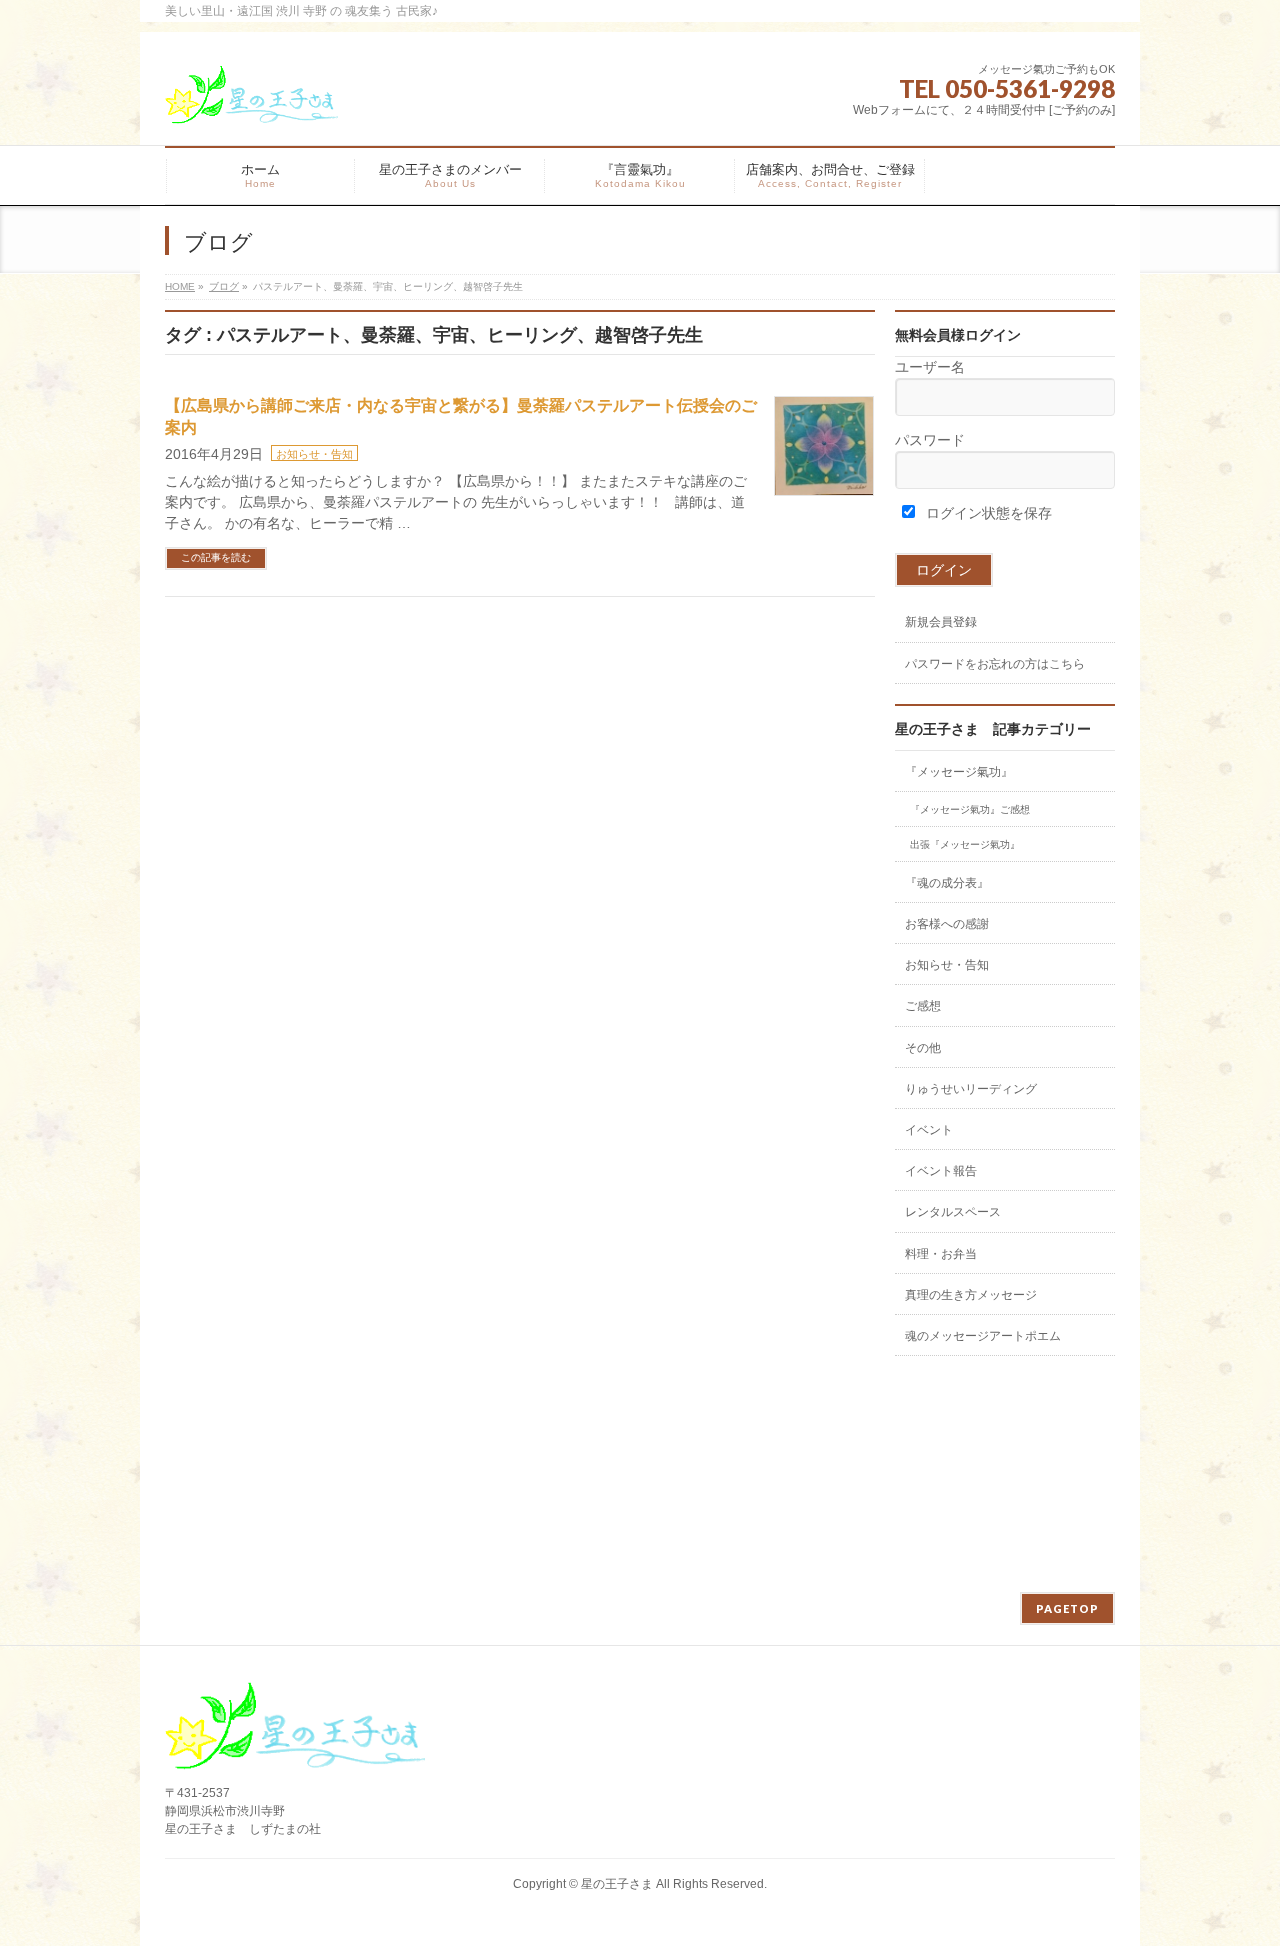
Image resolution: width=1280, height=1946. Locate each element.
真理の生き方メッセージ (971, 1295)
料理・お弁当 (941, 1254)
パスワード (930, 440)
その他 (923, 1048)
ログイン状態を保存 (987, 513)
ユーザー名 (930, 367)
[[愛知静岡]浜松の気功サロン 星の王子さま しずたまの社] (251, 102)
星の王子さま (617, 1884)
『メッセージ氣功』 (959, 772)
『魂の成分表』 (947, 883)
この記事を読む (216, 557)
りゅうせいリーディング (971, 1089)
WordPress (552, 1905)
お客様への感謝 (947, 924)
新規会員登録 (941, 622)
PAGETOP (1067, 1608)
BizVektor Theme (642, 1905)
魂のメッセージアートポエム (983, 1336)
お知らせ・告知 (314, 454)
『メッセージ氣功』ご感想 (970, 809)
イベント (929, 1130)
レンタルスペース (953, 1212)
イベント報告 (941, 1171)
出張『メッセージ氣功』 (965, 844)
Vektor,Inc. (734, 1905)
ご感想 (923, 1006)
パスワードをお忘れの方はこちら (995, 664)
